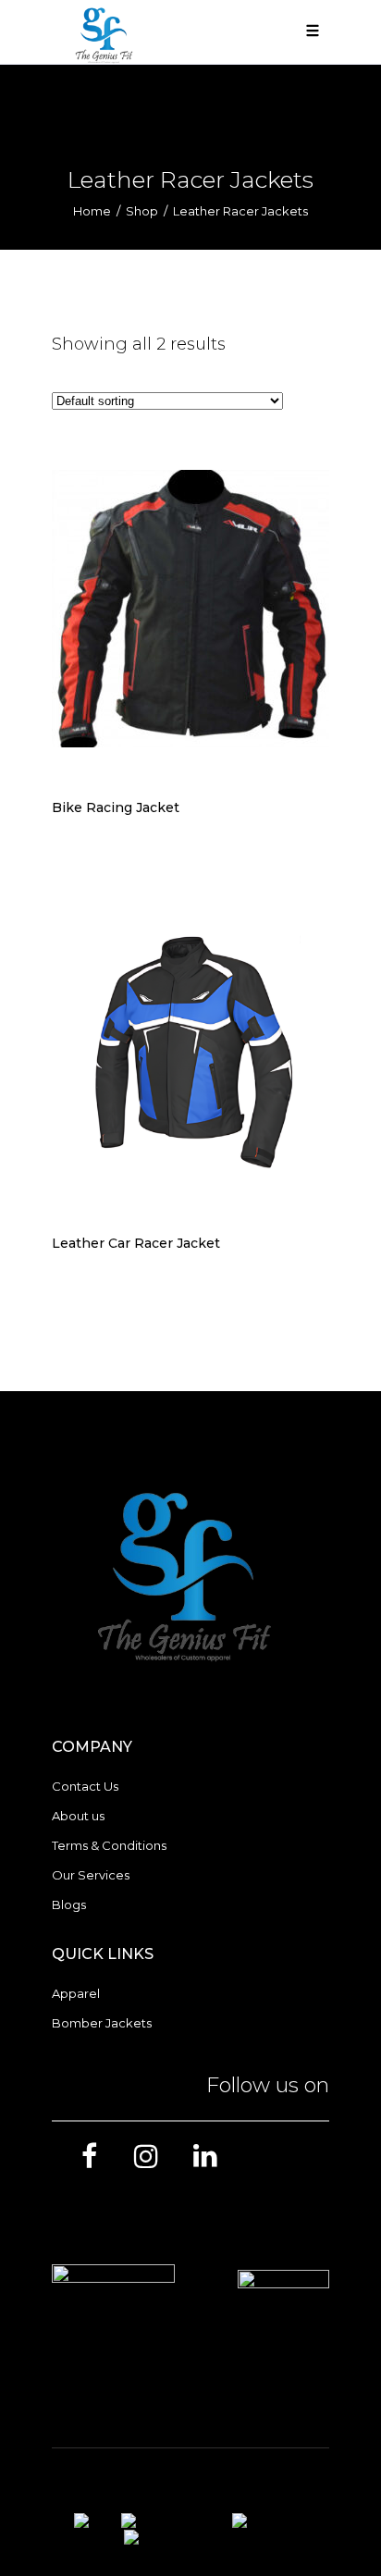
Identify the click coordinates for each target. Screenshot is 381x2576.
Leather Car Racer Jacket (136, 1243)
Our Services (91, 1875)
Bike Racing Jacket (116, 807)
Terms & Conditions (109, 1845)
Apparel (76, 1993)
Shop (142, 211)
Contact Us (85, 1786)
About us (78, 1816)
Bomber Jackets (102, 2023)
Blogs (69, 1904)
